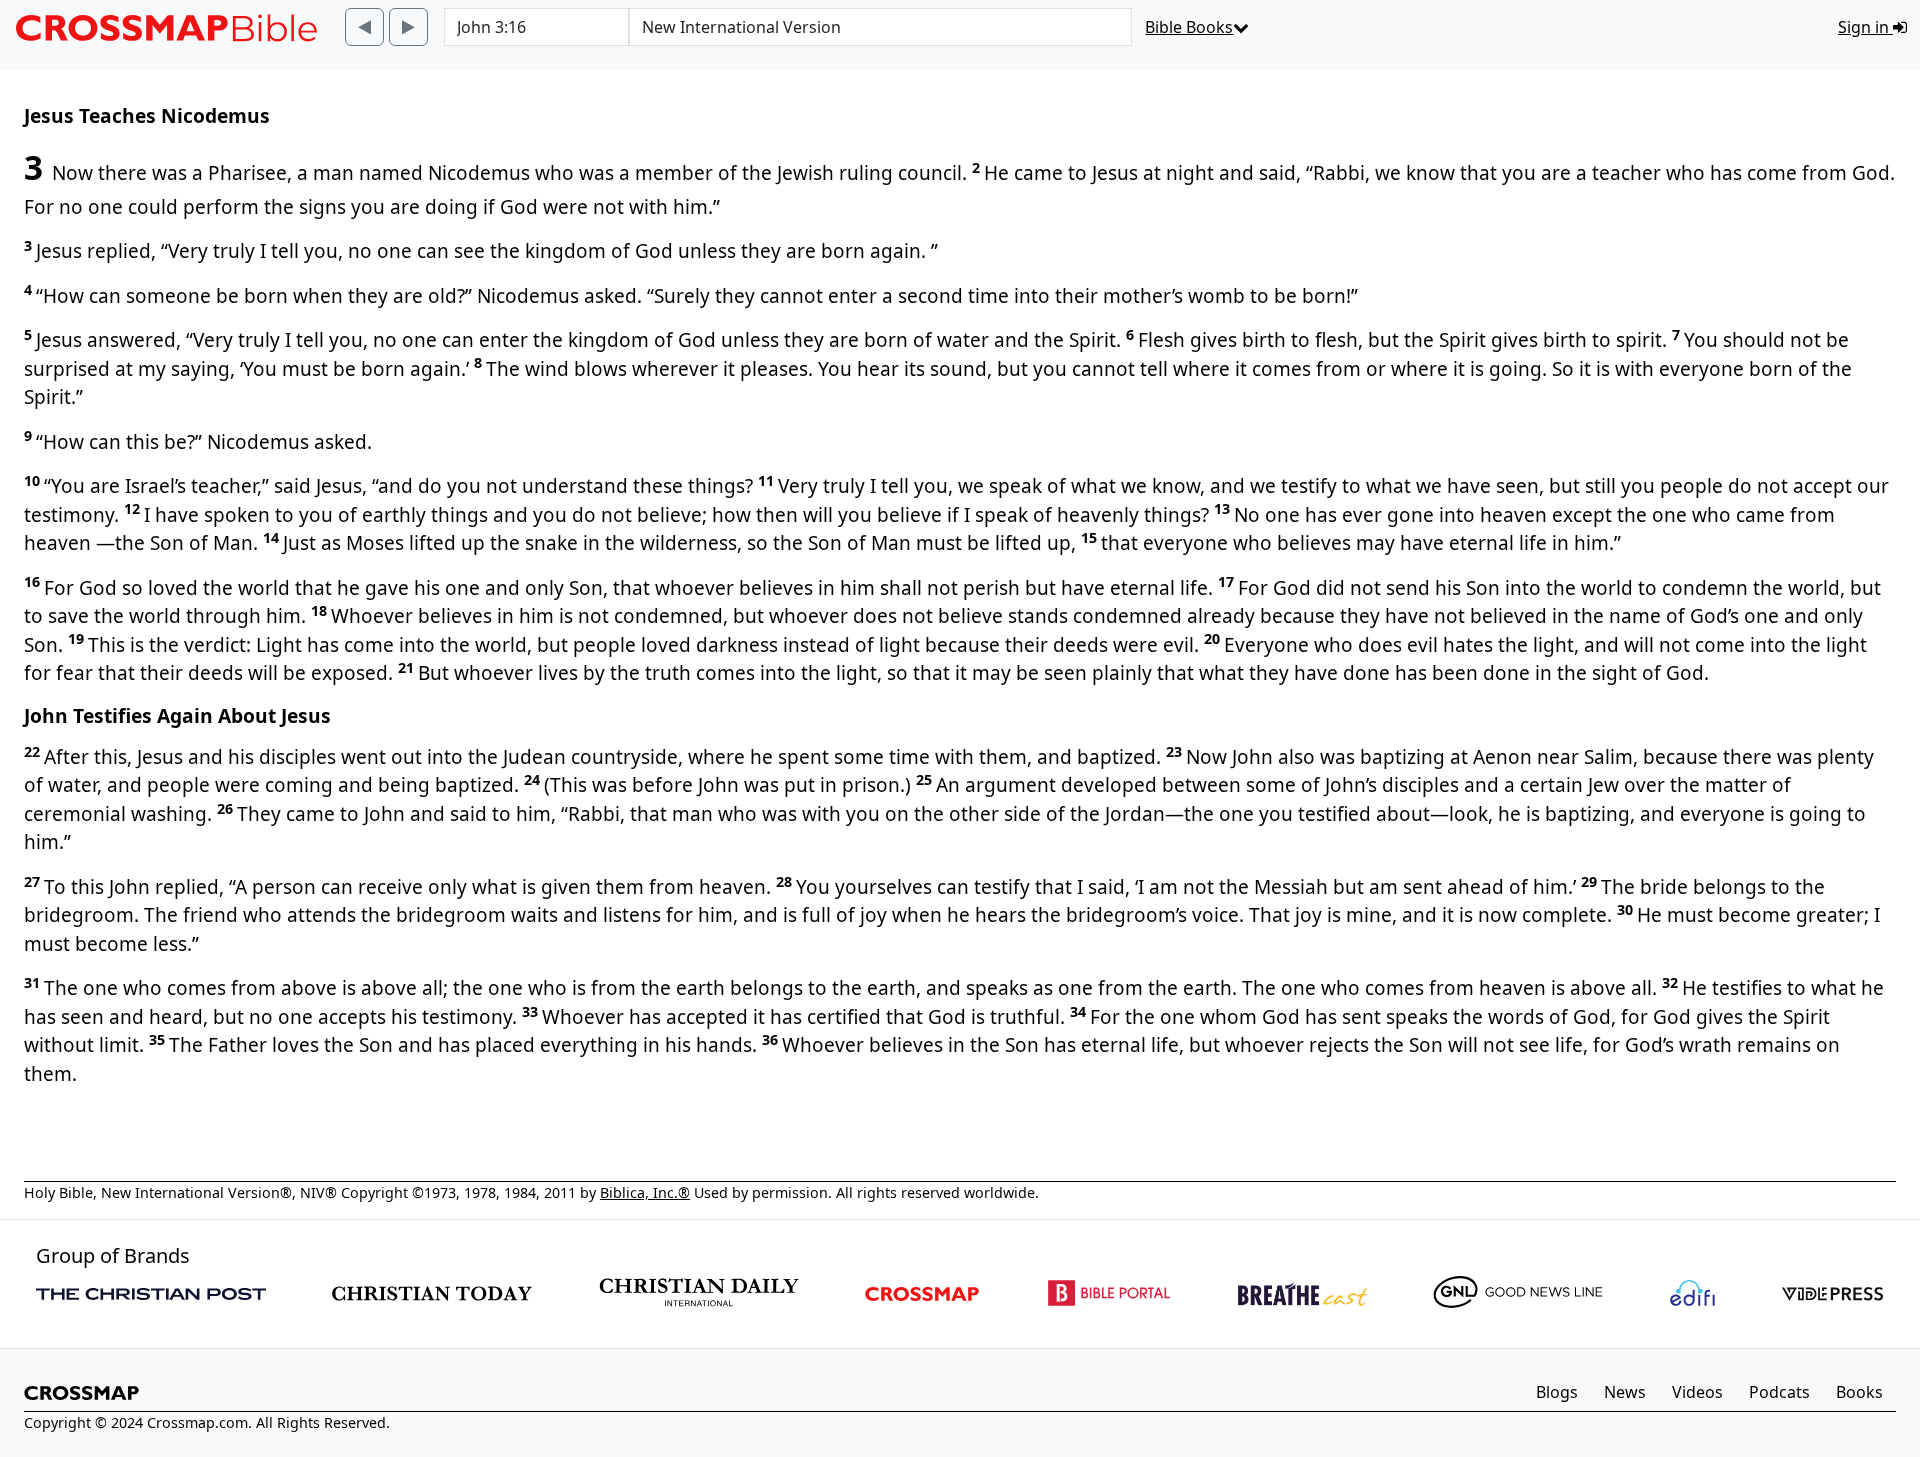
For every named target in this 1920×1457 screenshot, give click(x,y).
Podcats (1779, 1392)
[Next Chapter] (408, 27)
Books (1859, 1392)
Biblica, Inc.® (645, 1192)
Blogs (1557, 1392)
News (1625, 1392)
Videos (1697, 1392)
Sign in (1865, 27)
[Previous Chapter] (364, 27)
